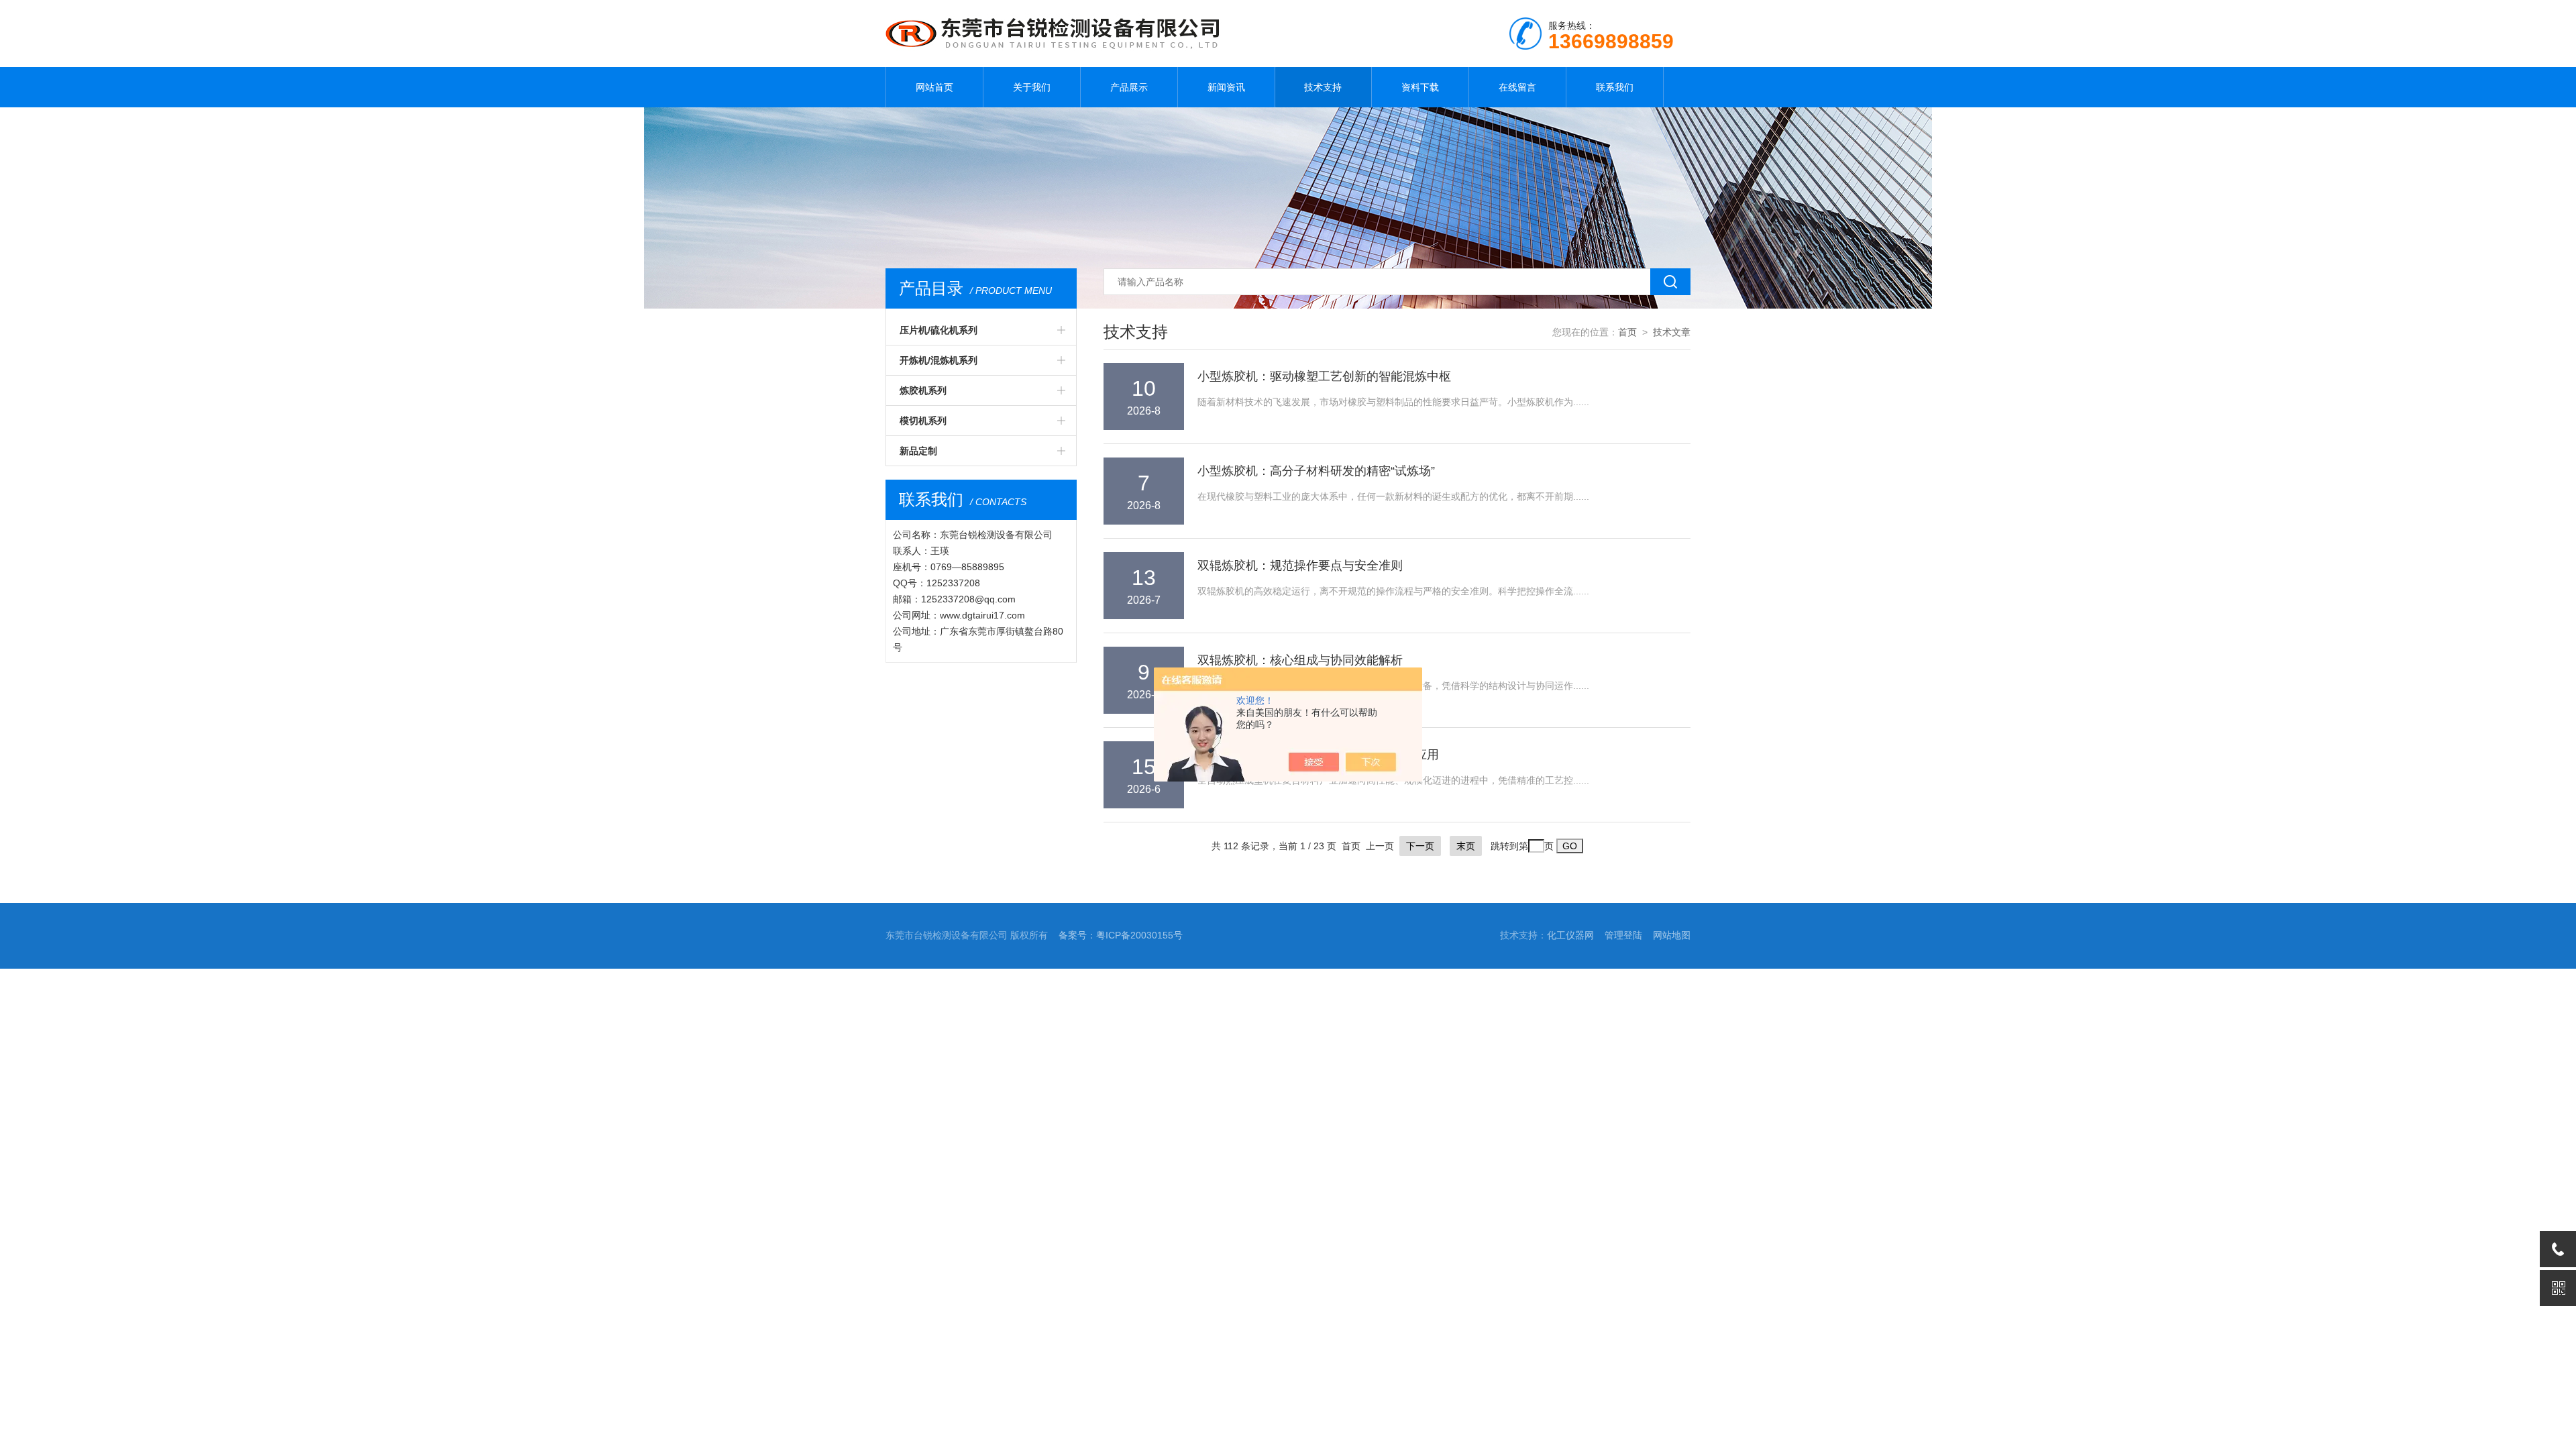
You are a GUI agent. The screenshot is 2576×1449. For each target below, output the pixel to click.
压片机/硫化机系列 (938, 330)
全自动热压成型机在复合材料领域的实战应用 (1318, 755)
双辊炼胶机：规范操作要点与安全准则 (1300, 566)
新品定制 (918, 451)
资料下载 (1420, 87)
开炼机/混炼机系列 (938, 360)
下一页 (1420, 846)
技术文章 (1672, 332)
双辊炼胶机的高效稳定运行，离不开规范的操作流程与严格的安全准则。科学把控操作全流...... (1393, 591)
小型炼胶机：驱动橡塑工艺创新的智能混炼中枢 (1324, 376)
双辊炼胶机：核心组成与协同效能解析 (1300, 660)
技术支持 (1323, 87)
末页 (1466, 846)
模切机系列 (923, 421)
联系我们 (1615, 87)
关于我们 (1032, 87)
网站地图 (1672, 935)
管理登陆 (1623, 935)
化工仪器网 (1570, 935)
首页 (1627, 332)
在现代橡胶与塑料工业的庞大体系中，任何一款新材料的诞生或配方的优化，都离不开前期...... (1393, 496)
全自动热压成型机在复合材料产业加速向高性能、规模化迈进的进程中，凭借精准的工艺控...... (1393, 780)
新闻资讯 (1226, 87)
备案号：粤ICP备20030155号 (1121, 935)
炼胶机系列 (923, 390)
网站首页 (934, 87)
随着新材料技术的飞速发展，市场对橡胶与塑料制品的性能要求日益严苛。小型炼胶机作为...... (1393, 402)
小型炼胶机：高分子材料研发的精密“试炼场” (1316, 471)
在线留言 (1517, 87)
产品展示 (1129, 87)
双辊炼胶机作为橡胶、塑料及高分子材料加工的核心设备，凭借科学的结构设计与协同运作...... (1393, 686)
